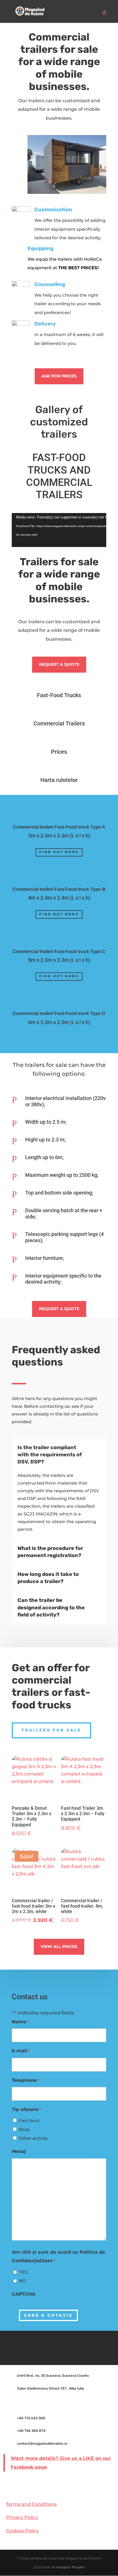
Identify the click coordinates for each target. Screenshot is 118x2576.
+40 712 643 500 (31, 2418)
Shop (24, 2129)
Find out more (59, 852)
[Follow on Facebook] (59, 2347)
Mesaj (19, 2151)
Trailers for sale (51, 1730)
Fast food (29, 2120)
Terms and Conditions (31, 2504)
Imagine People (70, 2567)
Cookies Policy (22, 2531)
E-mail (21, 2051)
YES (23, 2272)
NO (22, 2281)
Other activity (33, 2138)
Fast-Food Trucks (59, 695)
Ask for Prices (59, 376)
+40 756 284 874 (31, 2431)
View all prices (59, 1946)
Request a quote (59, 664)
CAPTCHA (23, 2294)
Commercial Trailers (59, 723)
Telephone (25, 2080)
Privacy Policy (22, 2517)
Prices (59, 752)
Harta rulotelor (59, 780)
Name (20, 2022)
